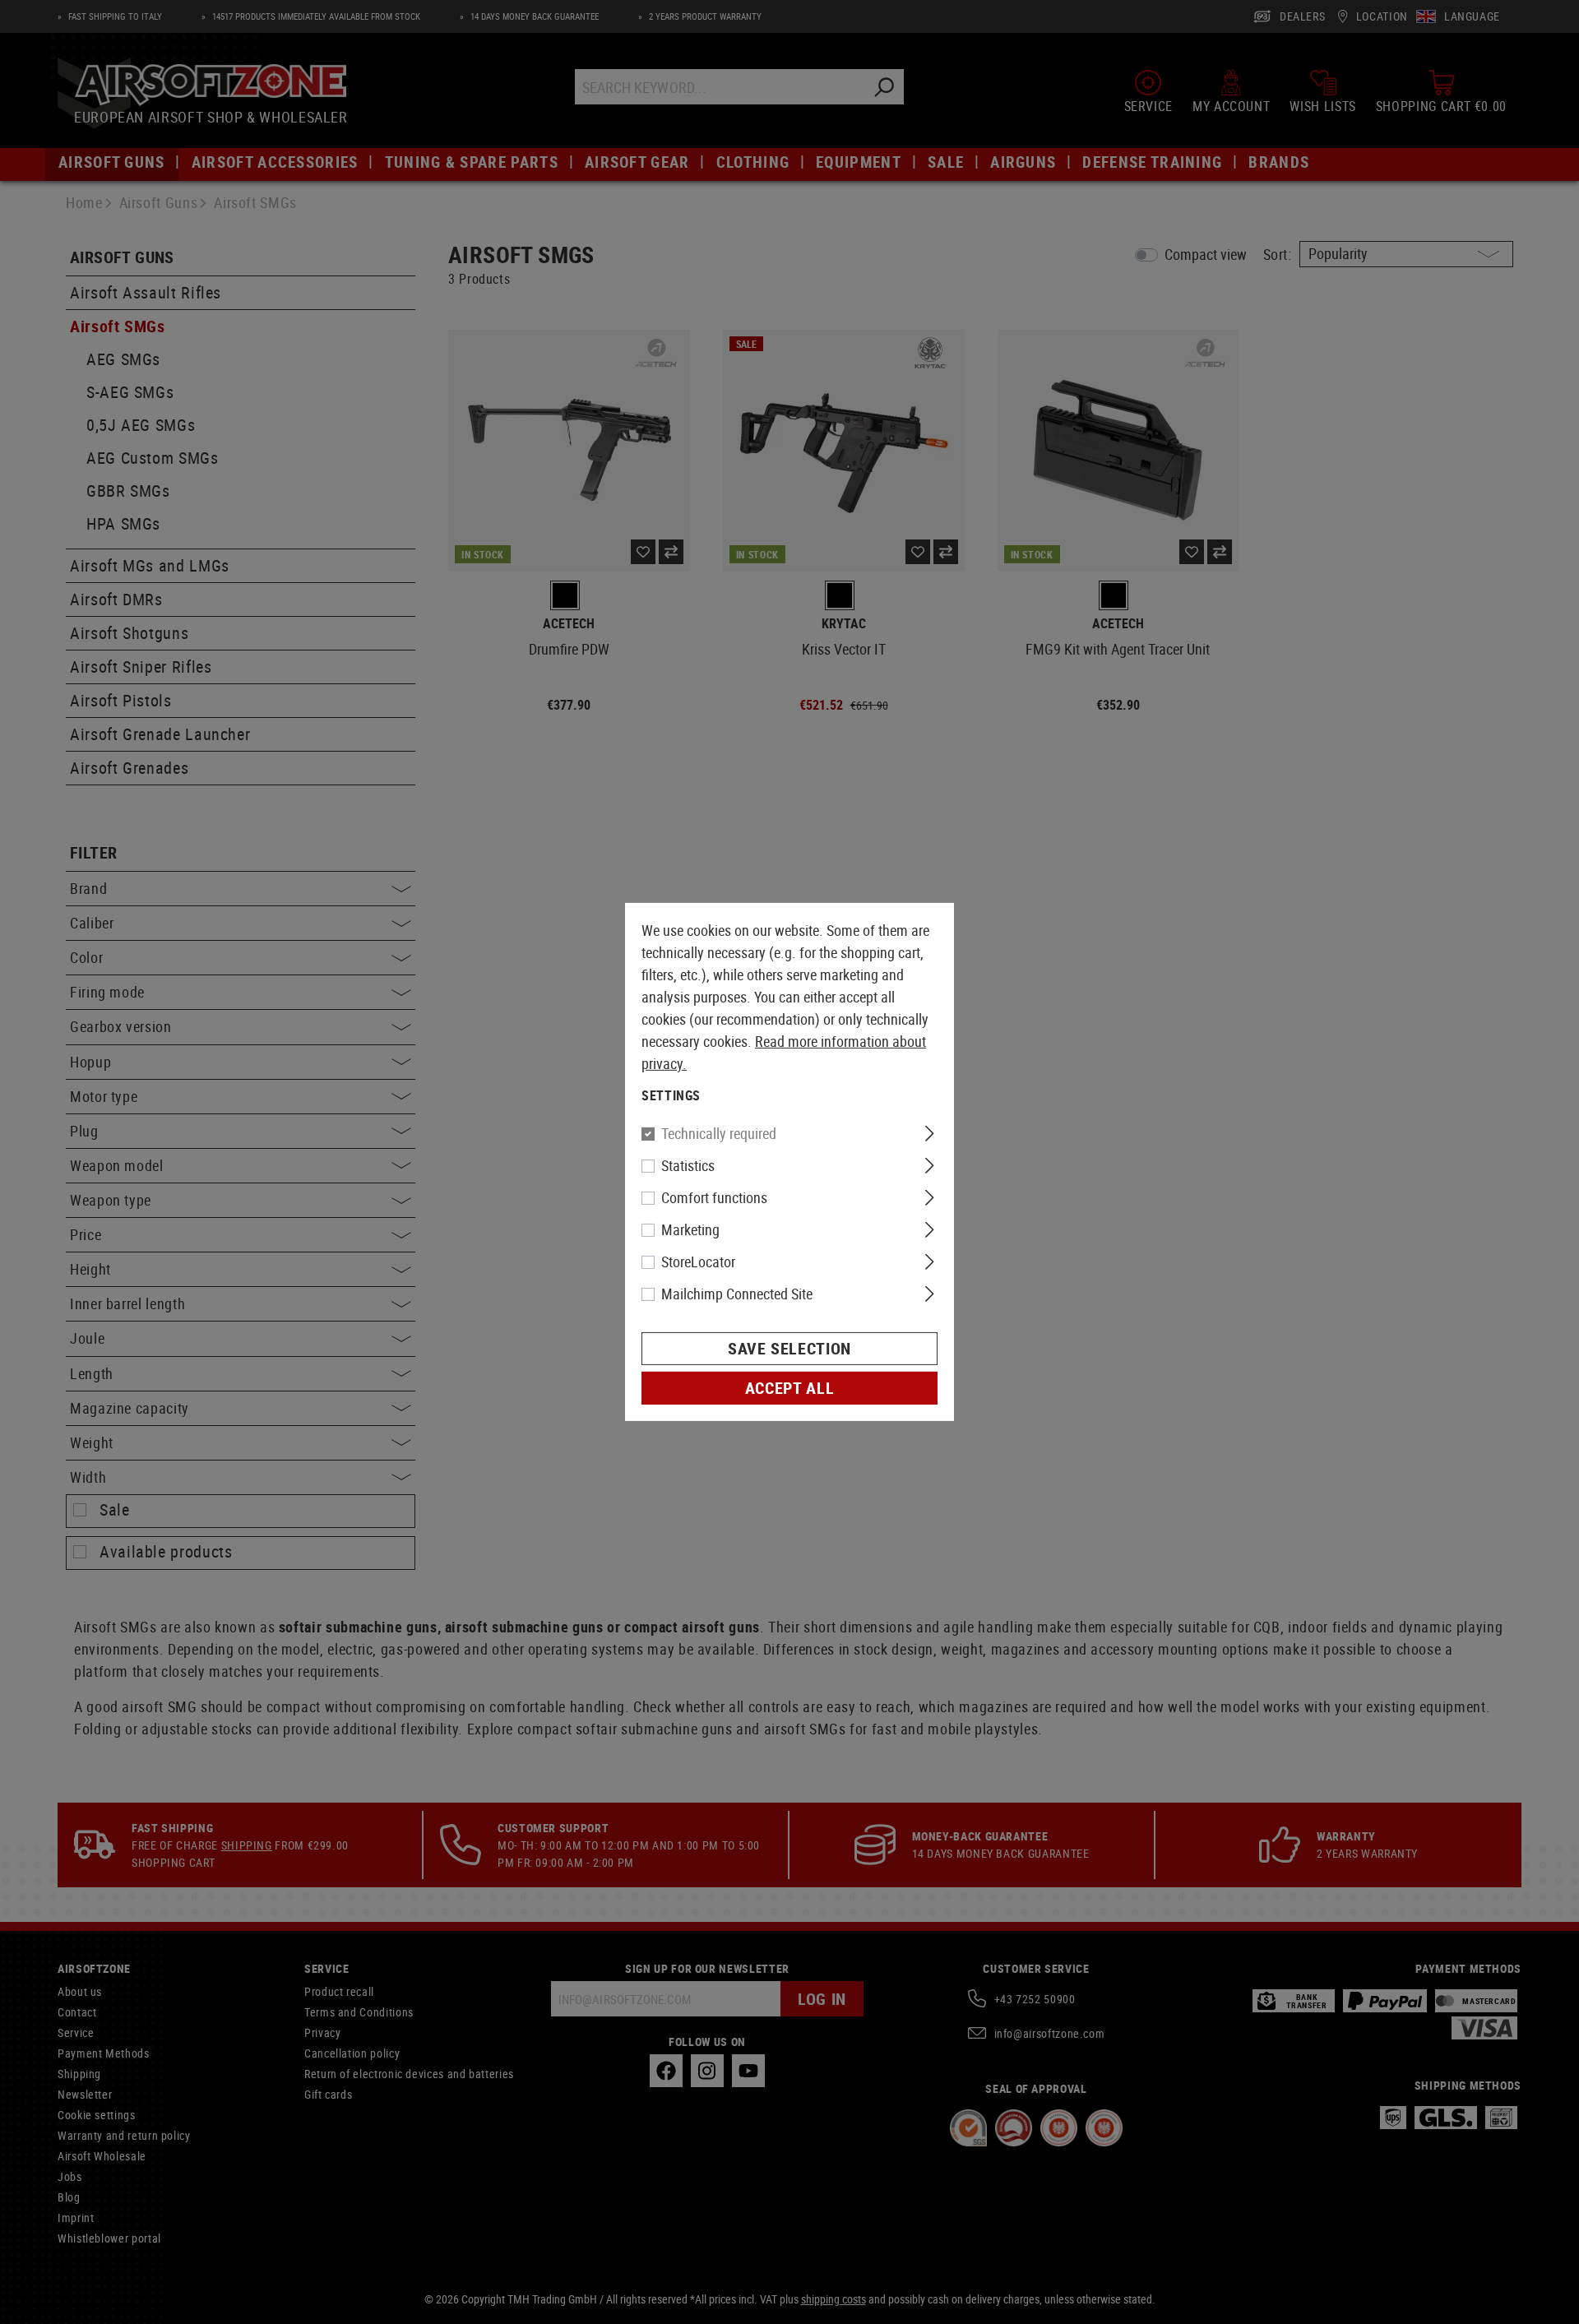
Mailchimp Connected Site (737, 1294)
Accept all (789, 1388)
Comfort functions (714, 1197)
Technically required (719, 1133)
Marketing (690, 1229)
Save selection (789, 1348)
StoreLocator (698, 1262)
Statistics (688, 1165)
